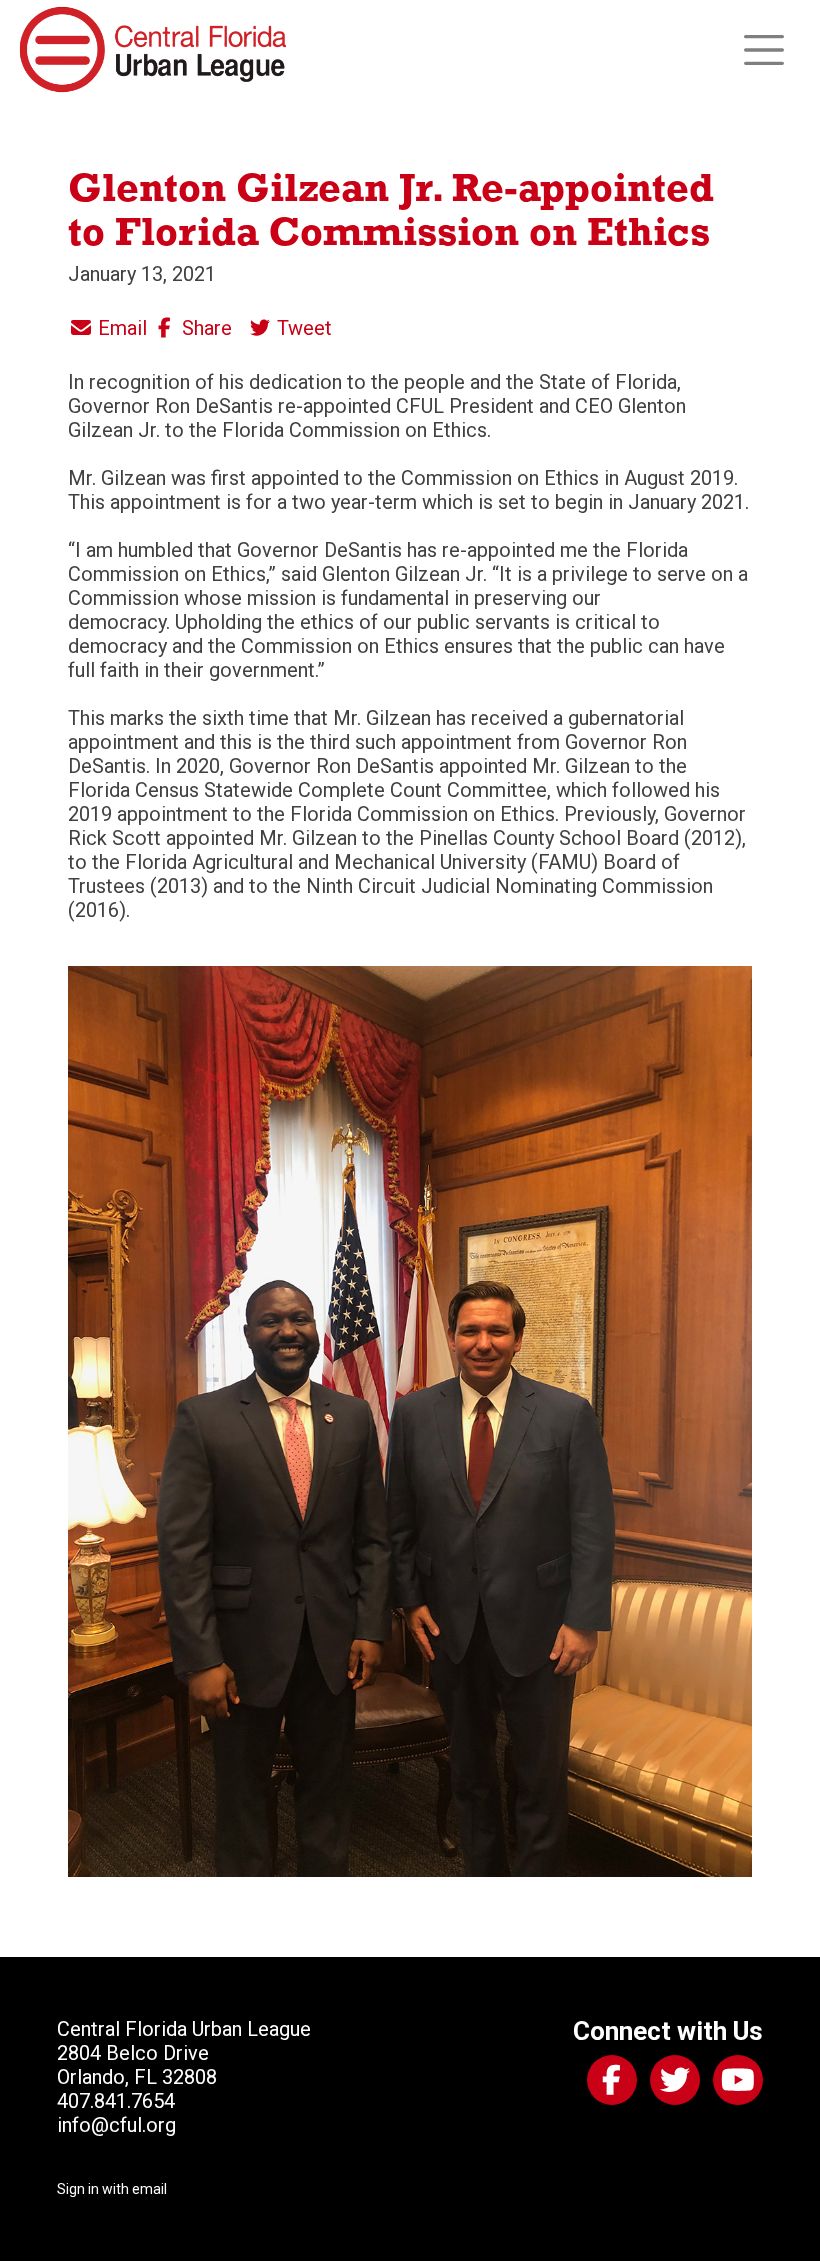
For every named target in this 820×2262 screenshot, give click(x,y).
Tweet (302, 328)
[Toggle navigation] (764, 50)
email (149, 2189)
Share (204, 328)
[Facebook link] (608, 2084)
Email (120, 328)
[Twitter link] (671, 2084)
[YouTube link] (734, 2084)
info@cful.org (116, 2125)
